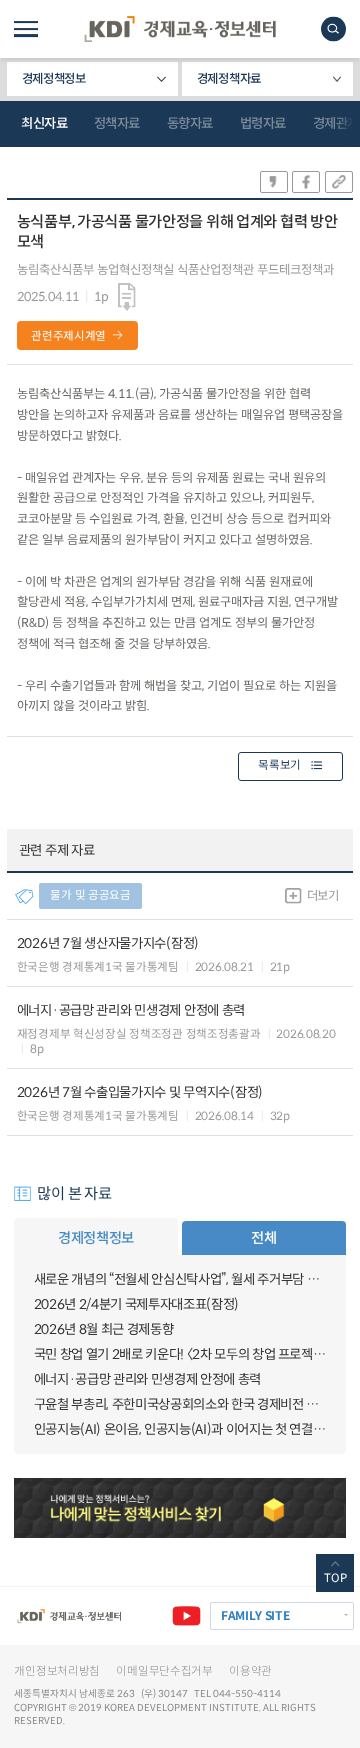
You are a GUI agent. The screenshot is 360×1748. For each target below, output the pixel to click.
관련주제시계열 (68, 336)
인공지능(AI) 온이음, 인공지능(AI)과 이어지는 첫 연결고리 (180, 1429)
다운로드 (127, 297)
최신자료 (44, 123)
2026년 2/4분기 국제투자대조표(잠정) (136, 1304)
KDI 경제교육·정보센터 (180, 29)
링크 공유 (339, 182)
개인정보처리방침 (57, 1671)
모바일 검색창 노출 (333, 28)
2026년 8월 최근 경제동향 (104, 1329)
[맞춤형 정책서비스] (179, 1508)
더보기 (323, 896)
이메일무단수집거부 (164, 1671)
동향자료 (190, 123)
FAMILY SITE (255, 1615)
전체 (263, 1238)
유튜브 (186, 1616)
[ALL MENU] (26, 29)
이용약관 (250, 1671)
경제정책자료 (229, 79)
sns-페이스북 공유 (306, 182)
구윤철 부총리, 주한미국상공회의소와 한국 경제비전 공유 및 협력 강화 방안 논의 (180, 1404)
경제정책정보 (54, 79)
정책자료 (117, 123)
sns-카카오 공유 (274, 182)
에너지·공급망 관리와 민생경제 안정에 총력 (147, 1379)
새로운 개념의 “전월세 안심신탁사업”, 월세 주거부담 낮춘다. (180, 1279)
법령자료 (263, 123)
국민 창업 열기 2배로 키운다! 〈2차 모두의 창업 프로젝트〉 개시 (180, 1354)
